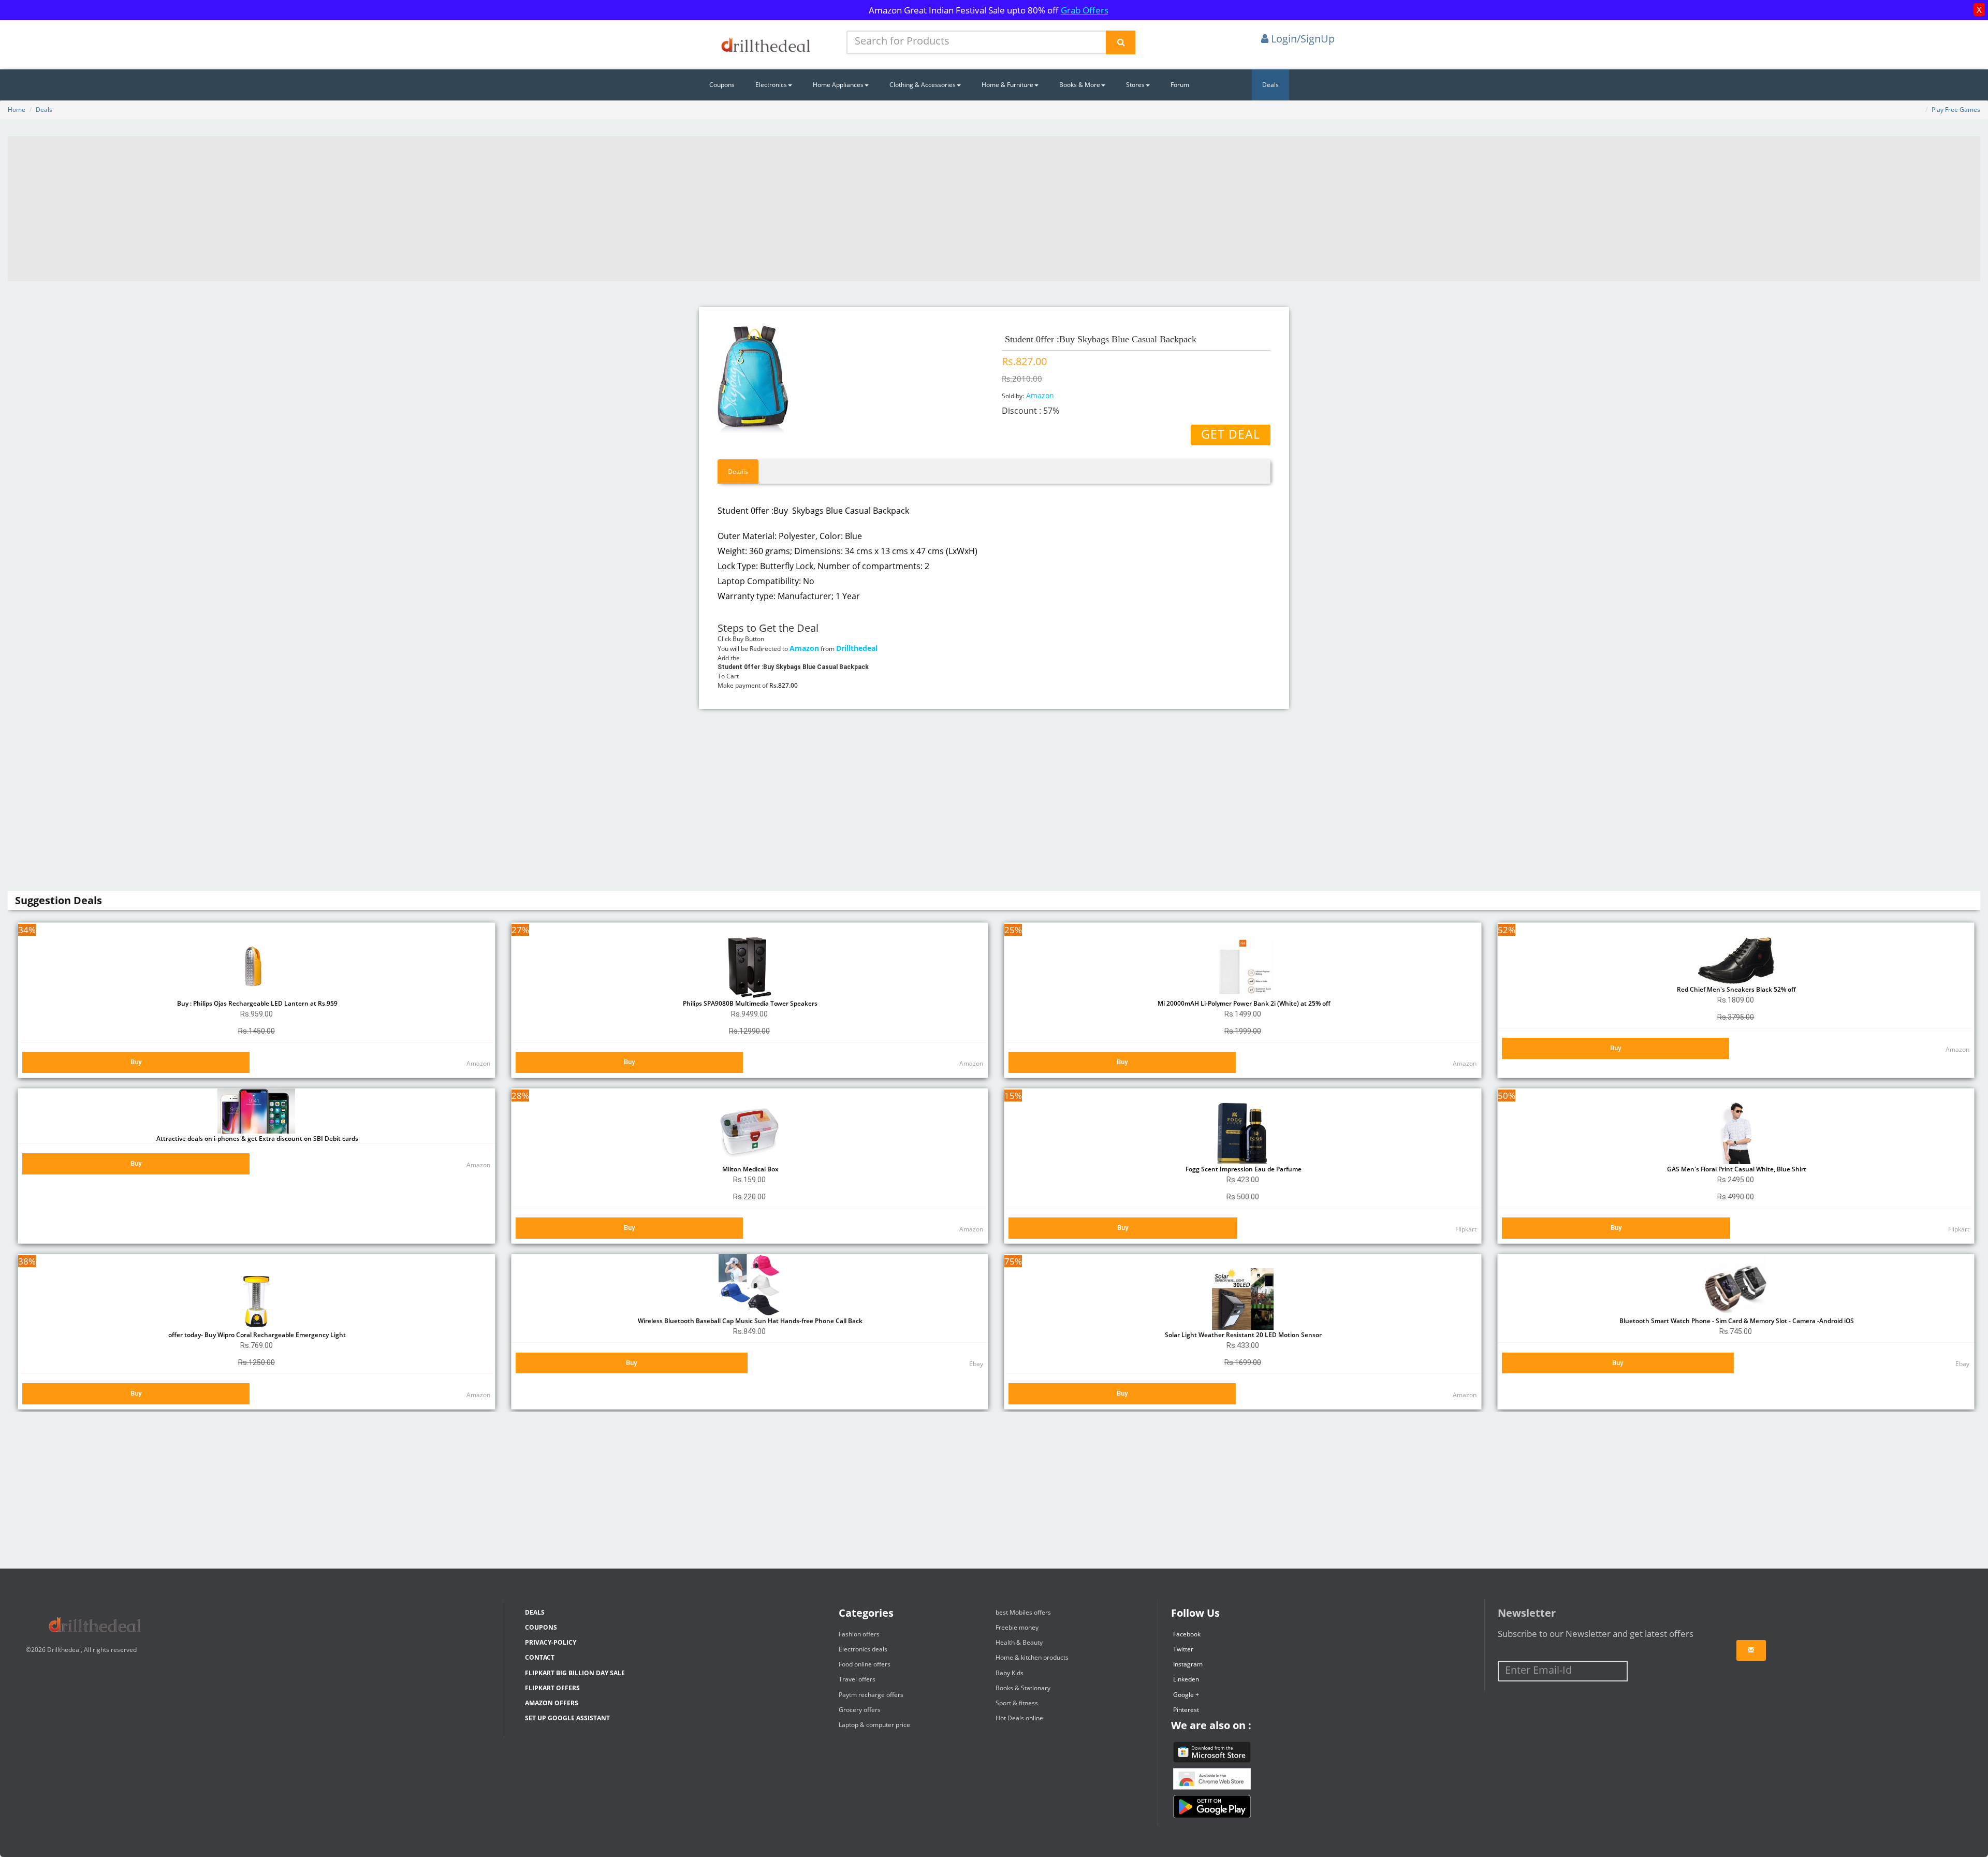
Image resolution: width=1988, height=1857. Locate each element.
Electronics (771, 85)
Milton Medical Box (750, 1169)
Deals (1270, 85)
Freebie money (1017, 1627)
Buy (136, 1062)
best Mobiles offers (1023, 1612)
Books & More (1080, 85)
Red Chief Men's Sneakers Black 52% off (1736, 989)
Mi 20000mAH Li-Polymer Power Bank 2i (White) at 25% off (1242, 1003)
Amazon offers (552, 1703)
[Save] (1751, 1650)
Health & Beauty (1019, 1642)
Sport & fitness (1017, 1703)
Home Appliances (838, 85)
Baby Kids (1010, 1673)
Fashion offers (859, 1634)
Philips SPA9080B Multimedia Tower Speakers (749, 1003)
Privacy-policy (551, 1642)
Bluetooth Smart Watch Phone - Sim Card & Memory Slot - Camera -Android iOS (1736, 1321)
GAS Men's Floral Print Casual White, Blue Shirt (1736, 1169)
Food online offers (865, 1664)
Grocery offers (860, 1710)
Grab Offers (1085, 10)
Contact (540, 1657)
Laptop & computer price (874, 1725)
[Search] (1121, 42)
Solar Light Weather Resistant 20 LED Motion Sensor (1242, 1335)
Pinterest (1186, 1710)
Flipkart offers (552, 1688)
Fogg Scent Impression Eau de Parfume (1243, 1169)
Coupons (722, 85)
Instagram (1188, 1664)
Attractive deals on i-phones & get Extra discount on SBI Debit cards (257, 1138)
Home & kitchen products (1032, 1657)
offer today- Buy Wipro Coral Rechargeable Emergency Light (256, 1335)
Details (738, 471)
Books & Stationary (1023, 1688)
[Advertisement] (994, 209)
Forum (1180, 85)
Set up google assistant (567, 1718)
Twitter (1183, 1649)
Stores (1135, 85)
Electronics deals (863, 1649)
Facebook (1187, 1634)
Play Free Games (1956, 110)
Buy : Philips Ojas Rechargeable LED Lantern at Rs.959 (257, 1003)
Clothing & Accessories (923, 85)
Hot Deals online (1019, 1718)
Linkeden (1186, 1679)
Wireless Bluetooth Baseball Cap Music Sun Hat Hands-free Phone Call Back (749, 1321)
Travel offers (857, 1679)
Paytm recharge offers (871, 1695)
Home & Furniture (1007, 85)
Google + (1186, 1695)
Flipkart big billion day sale (575, 1673)
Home (17, 110)
